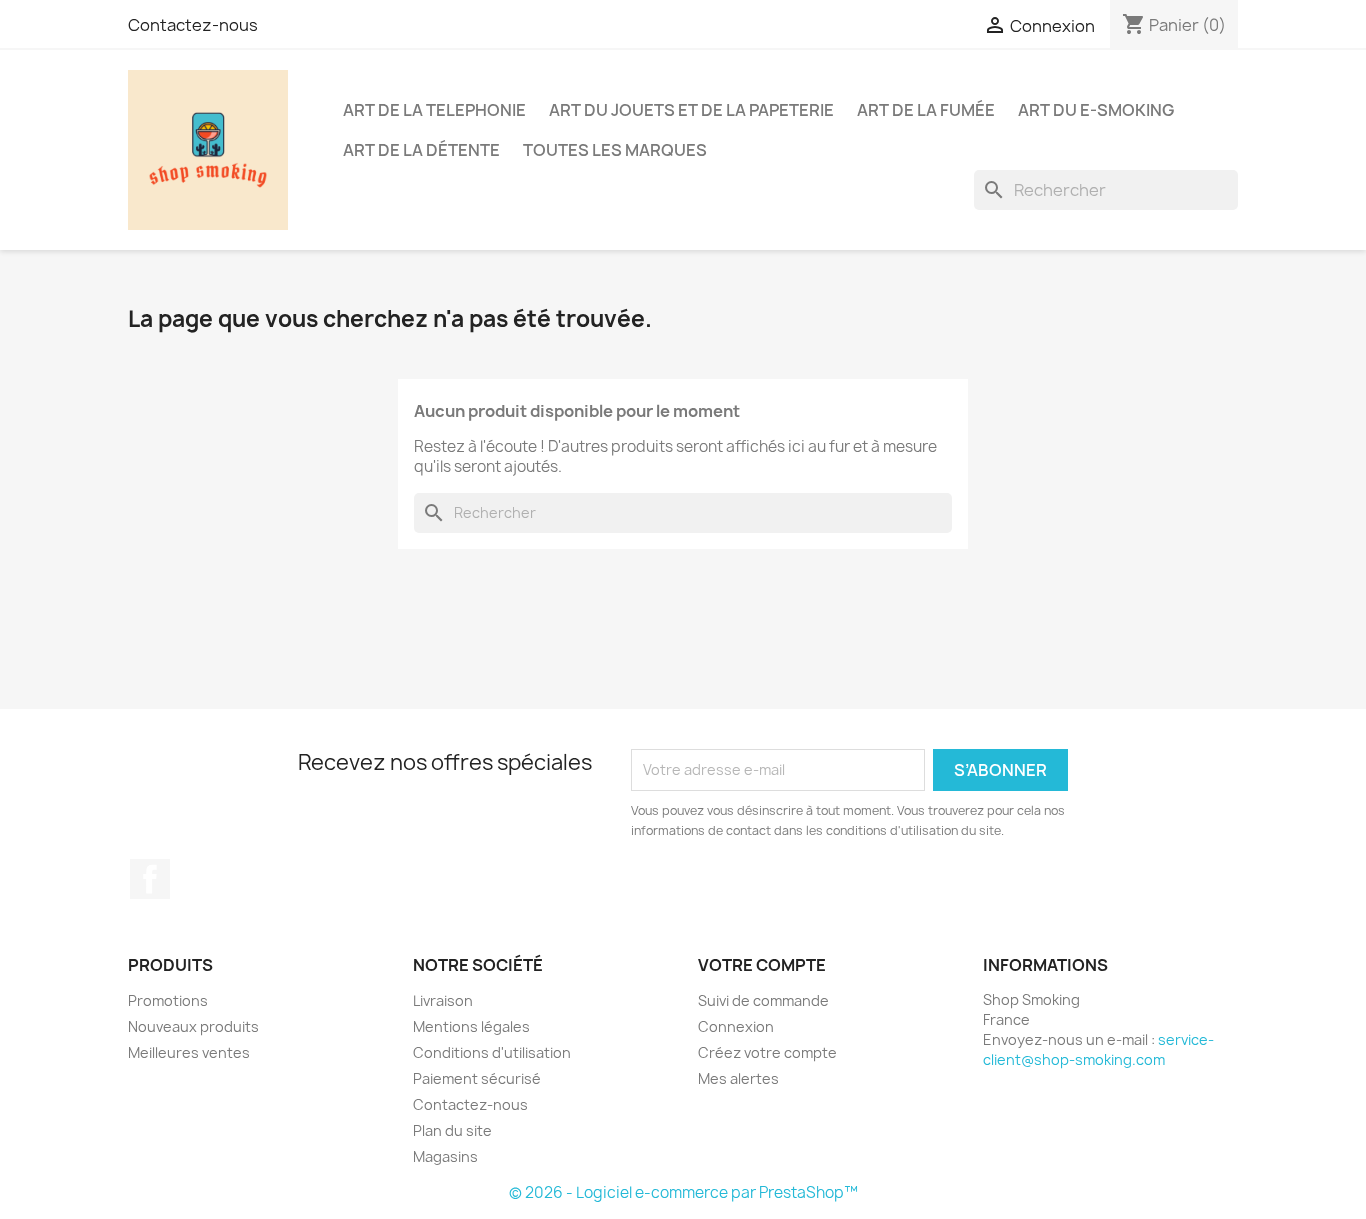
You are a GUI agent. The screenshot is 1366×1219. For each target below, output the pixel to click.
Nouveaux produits (193, 1026)
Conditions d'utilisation (492, 1052)
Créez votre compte (767, 1052)
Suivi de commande (763, 1000)
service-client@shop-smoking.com (1098, 1049)
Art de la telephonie (434, 110)
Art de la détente (421, 150)
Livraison (443, 1000)
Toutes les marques (615, 150)
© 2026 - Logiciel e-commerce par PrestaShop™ (683, 1192)
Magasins (445, 1156)
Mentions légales (471, 1026)
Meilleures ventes (189, 1052)
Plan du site (452, 1130)
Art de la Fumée (926, 110)
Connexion (736, 1026)
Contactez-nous (193, 25)
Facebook (150, 879)
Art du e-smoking (1096, 110)
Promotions (168, 1000)
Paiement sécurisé (477, 1078)
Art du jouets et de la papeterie (691, 110)
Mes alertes (738, 1078)
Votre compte (762, 965)
